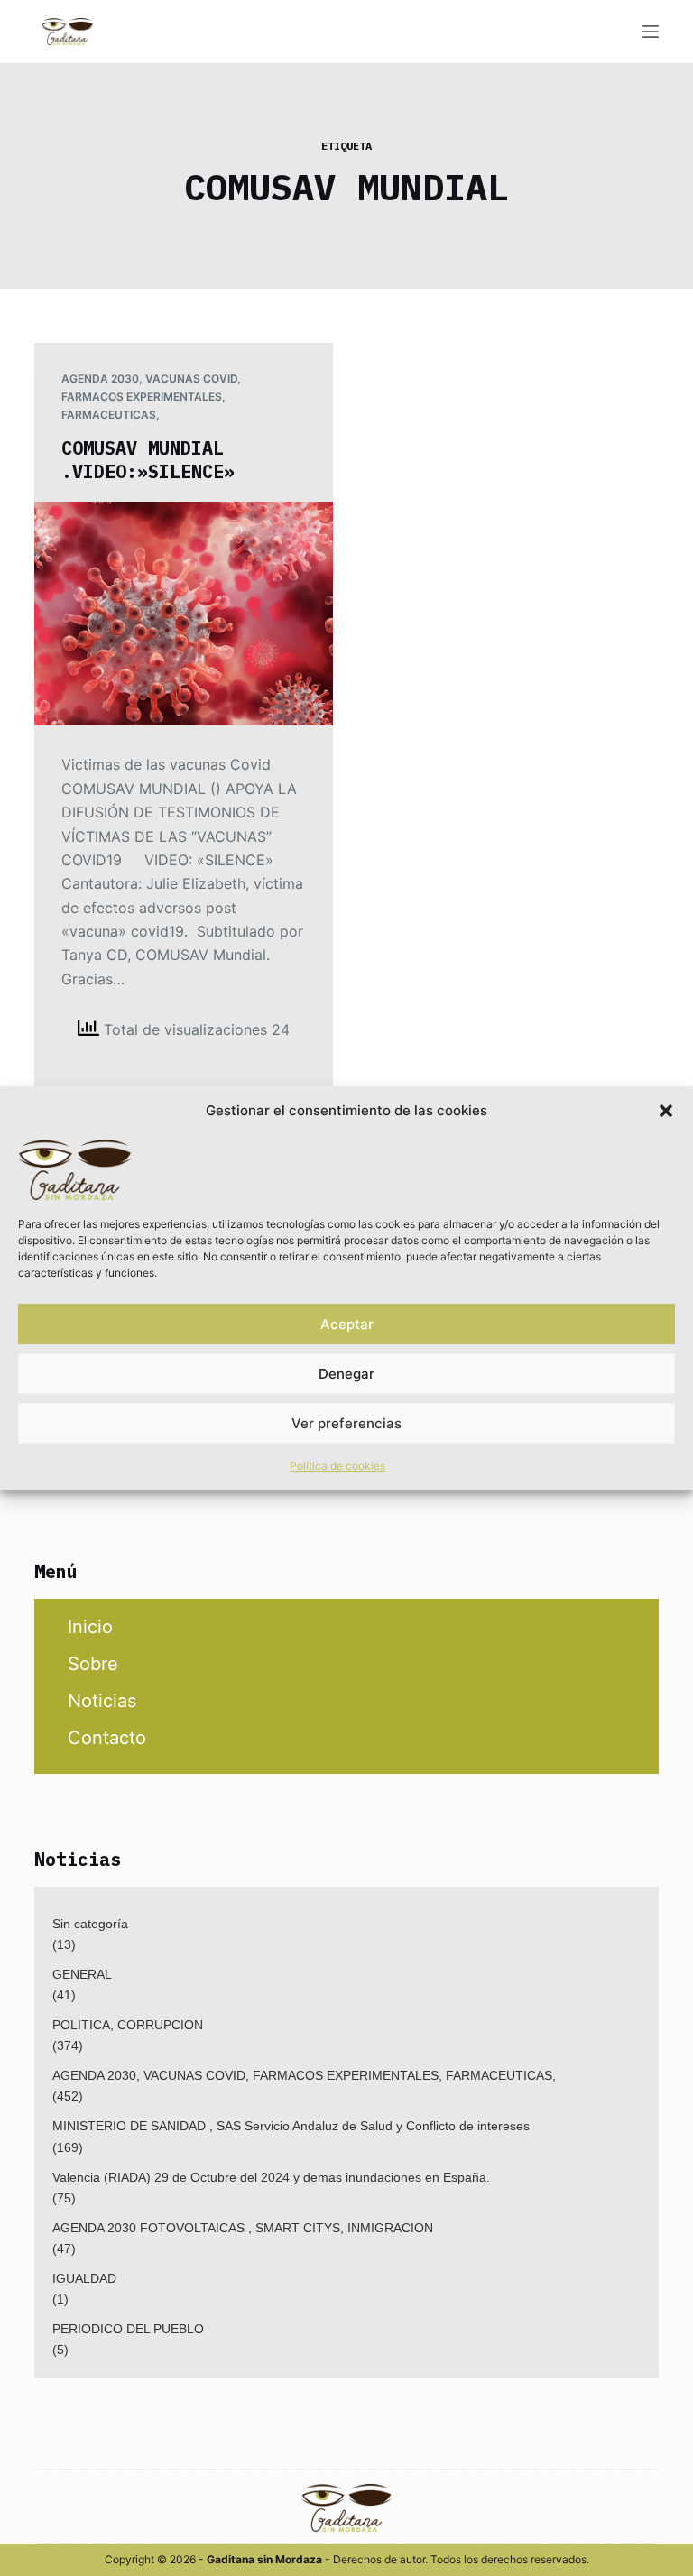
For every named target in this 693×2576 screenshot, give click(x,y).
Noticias (102, 1701)
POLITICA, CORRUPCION (128, 2025)
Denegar (346, 1374)
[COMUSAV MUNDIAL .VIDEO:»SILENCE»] (184, 614)
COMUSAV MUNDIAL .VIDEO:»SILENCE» (148, 460)
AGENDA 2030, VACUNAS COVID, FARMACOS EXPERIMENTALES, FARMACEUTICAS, (151, 397)
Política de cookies (337, 1466)
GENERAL (82, 1974)
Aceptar (347, 1324)
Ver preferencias (346, 1423)
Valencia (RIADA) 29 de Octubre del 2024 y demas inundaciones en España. (271, 2177)
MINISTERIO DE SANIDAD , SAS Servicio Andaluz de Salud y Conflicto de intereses (291, 2126)
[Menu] (651, 32)
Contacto (107, 1738)
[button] (666, 1111)
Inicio (90, 1627)
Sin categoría (90, 1924)
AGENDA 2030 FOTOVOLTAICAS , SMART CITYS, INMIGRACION (243, 2228)
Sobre (93, 1664)
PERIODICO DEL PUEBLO (128, 2329)
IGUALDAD (84, 2278)
